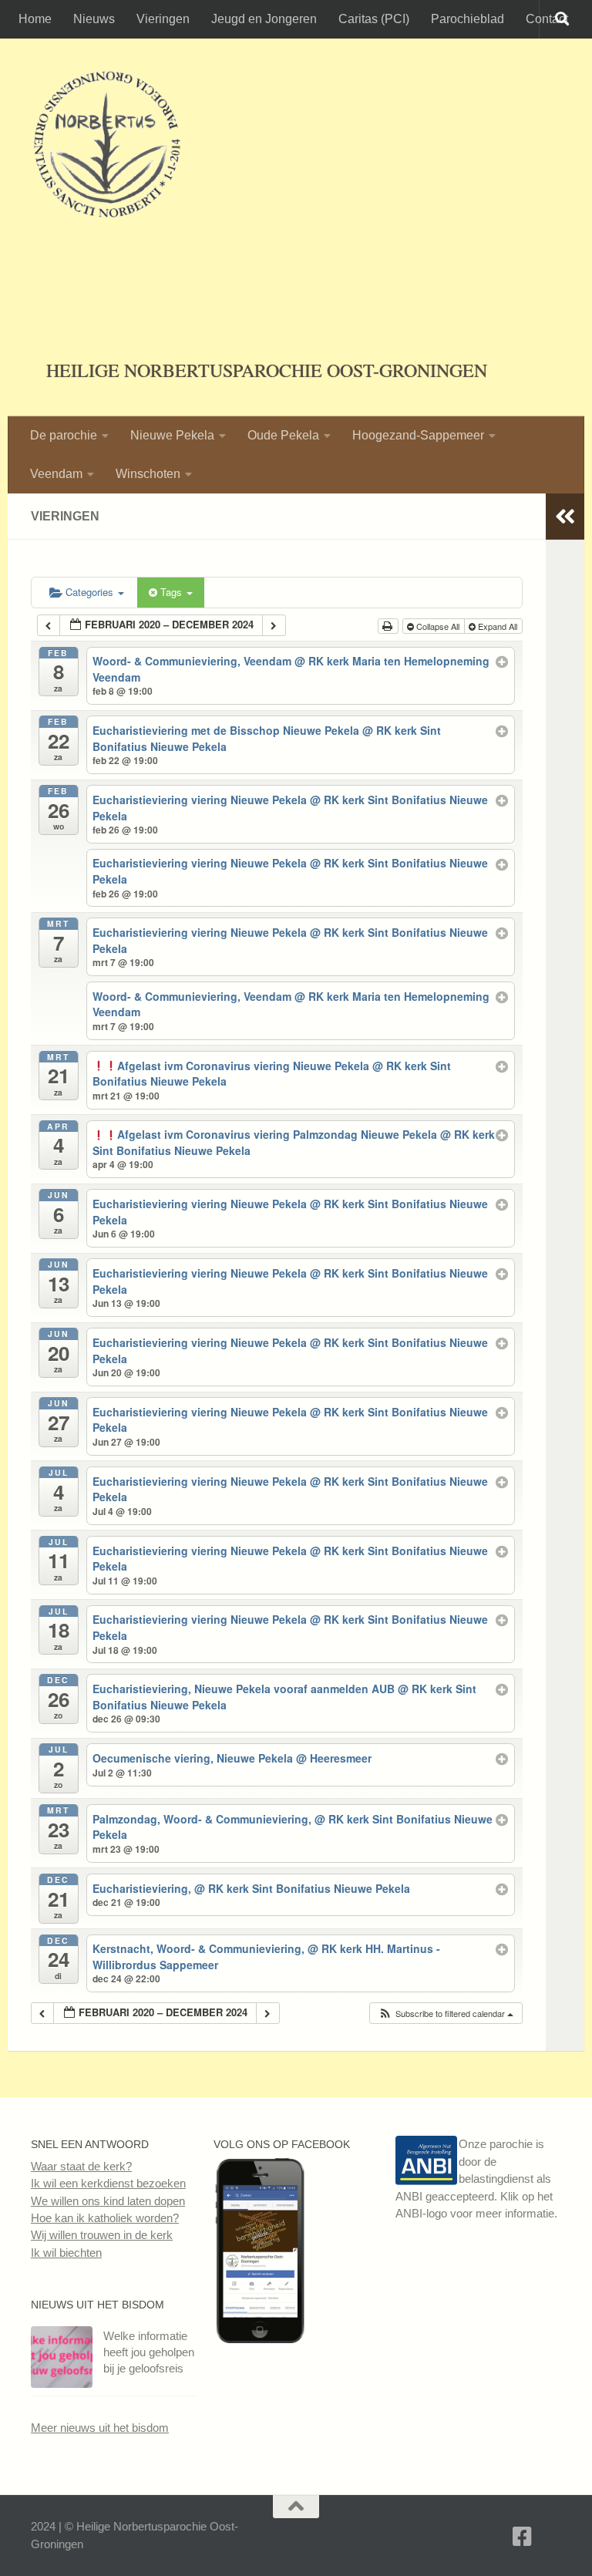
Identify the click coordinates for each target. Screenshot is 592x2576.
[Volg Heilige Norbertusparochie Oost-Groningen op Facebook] (260, 2339)
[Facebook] (523, 2537)
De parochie (64, 435)
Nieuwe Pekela (172, 435)
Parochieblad (468, 19)
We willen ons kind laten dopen (108, 2201)
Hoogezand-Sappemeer (418, 435)
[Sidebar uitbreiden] (565, 517)
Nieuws (94, 19)
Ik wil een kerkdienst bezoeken (108, 2183)
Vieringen (163, 19)
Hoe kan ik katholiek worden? (105, 2218)
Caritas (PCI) (374, 19)
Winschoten (148, 474)
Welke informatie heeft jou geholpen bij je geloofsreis (149, 2352)
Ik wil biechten (66, 2253)
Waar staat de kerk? (81, 2166)
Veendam (56, 474)
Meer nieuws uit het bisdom (100, 2428)
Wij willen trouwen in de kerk (102, 2235)
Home (35, 19)
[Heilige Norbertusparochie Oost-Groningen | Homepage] (107, 146)
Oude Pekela (283, 435)
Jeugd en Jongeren (264, 19)
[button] (446, 2014)
